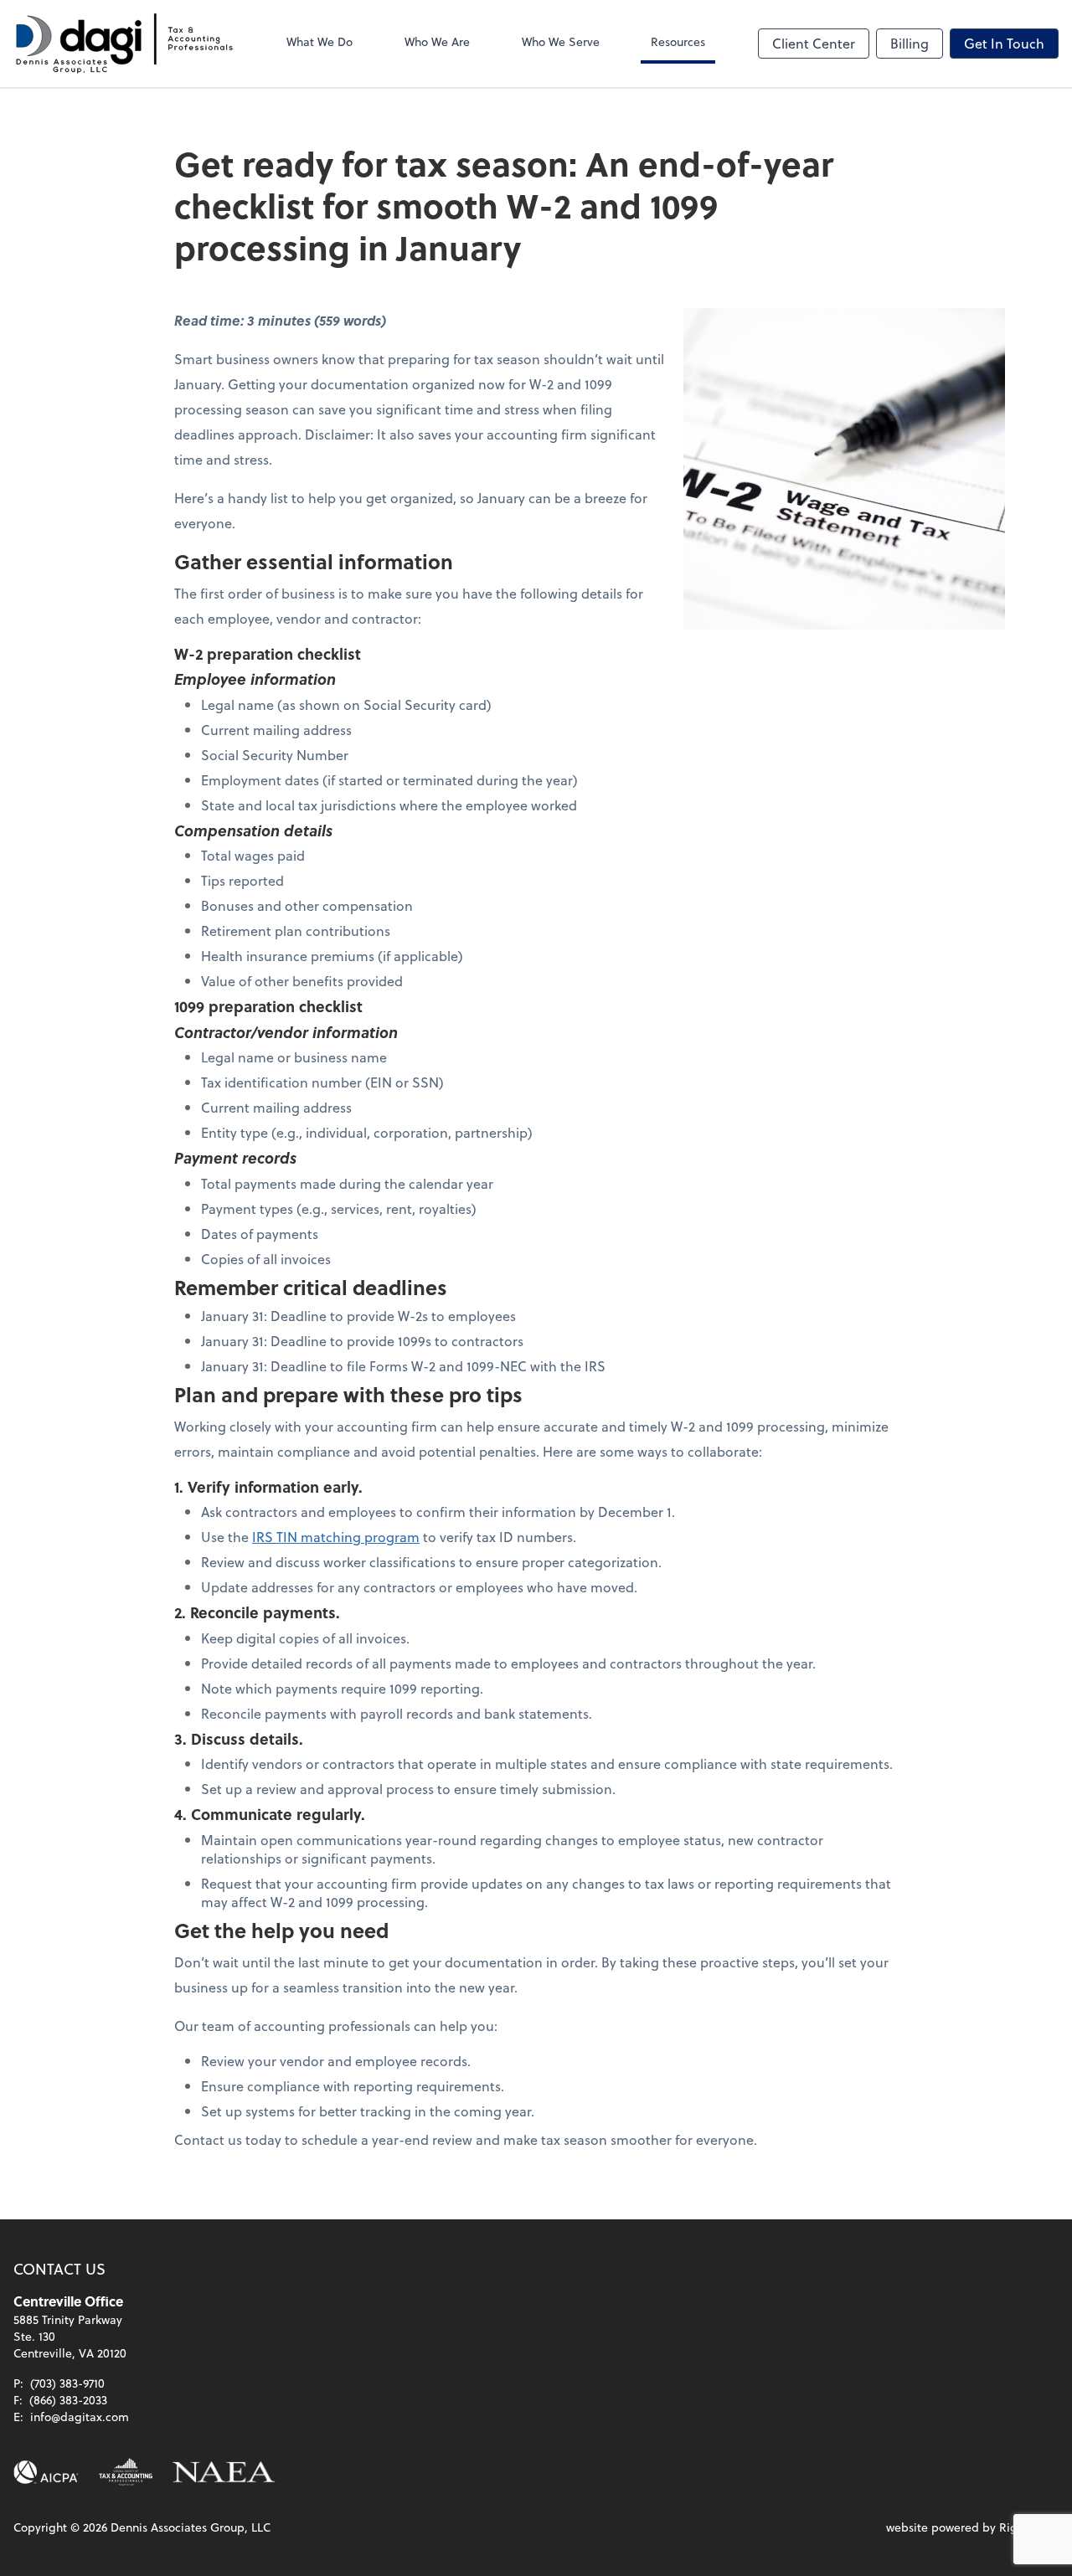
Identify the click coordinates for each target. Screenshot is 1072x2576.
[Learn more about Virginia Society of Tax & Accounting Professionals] (126, 2472)
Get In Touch (1004, 43)
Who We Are (437, 41)
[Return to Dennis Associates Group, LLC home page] (124, 44)
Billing (910, 43)
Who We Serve (561, 41)
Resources (678, 41)
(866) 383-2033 (68, 2400)
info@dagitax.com (80, 2417)
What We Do (320, 41)
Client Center (814, 43)
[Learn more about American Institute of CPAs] (46, 2472)
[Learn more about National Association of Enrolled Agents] (224, 2472)
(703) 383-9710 (67, 2383)
